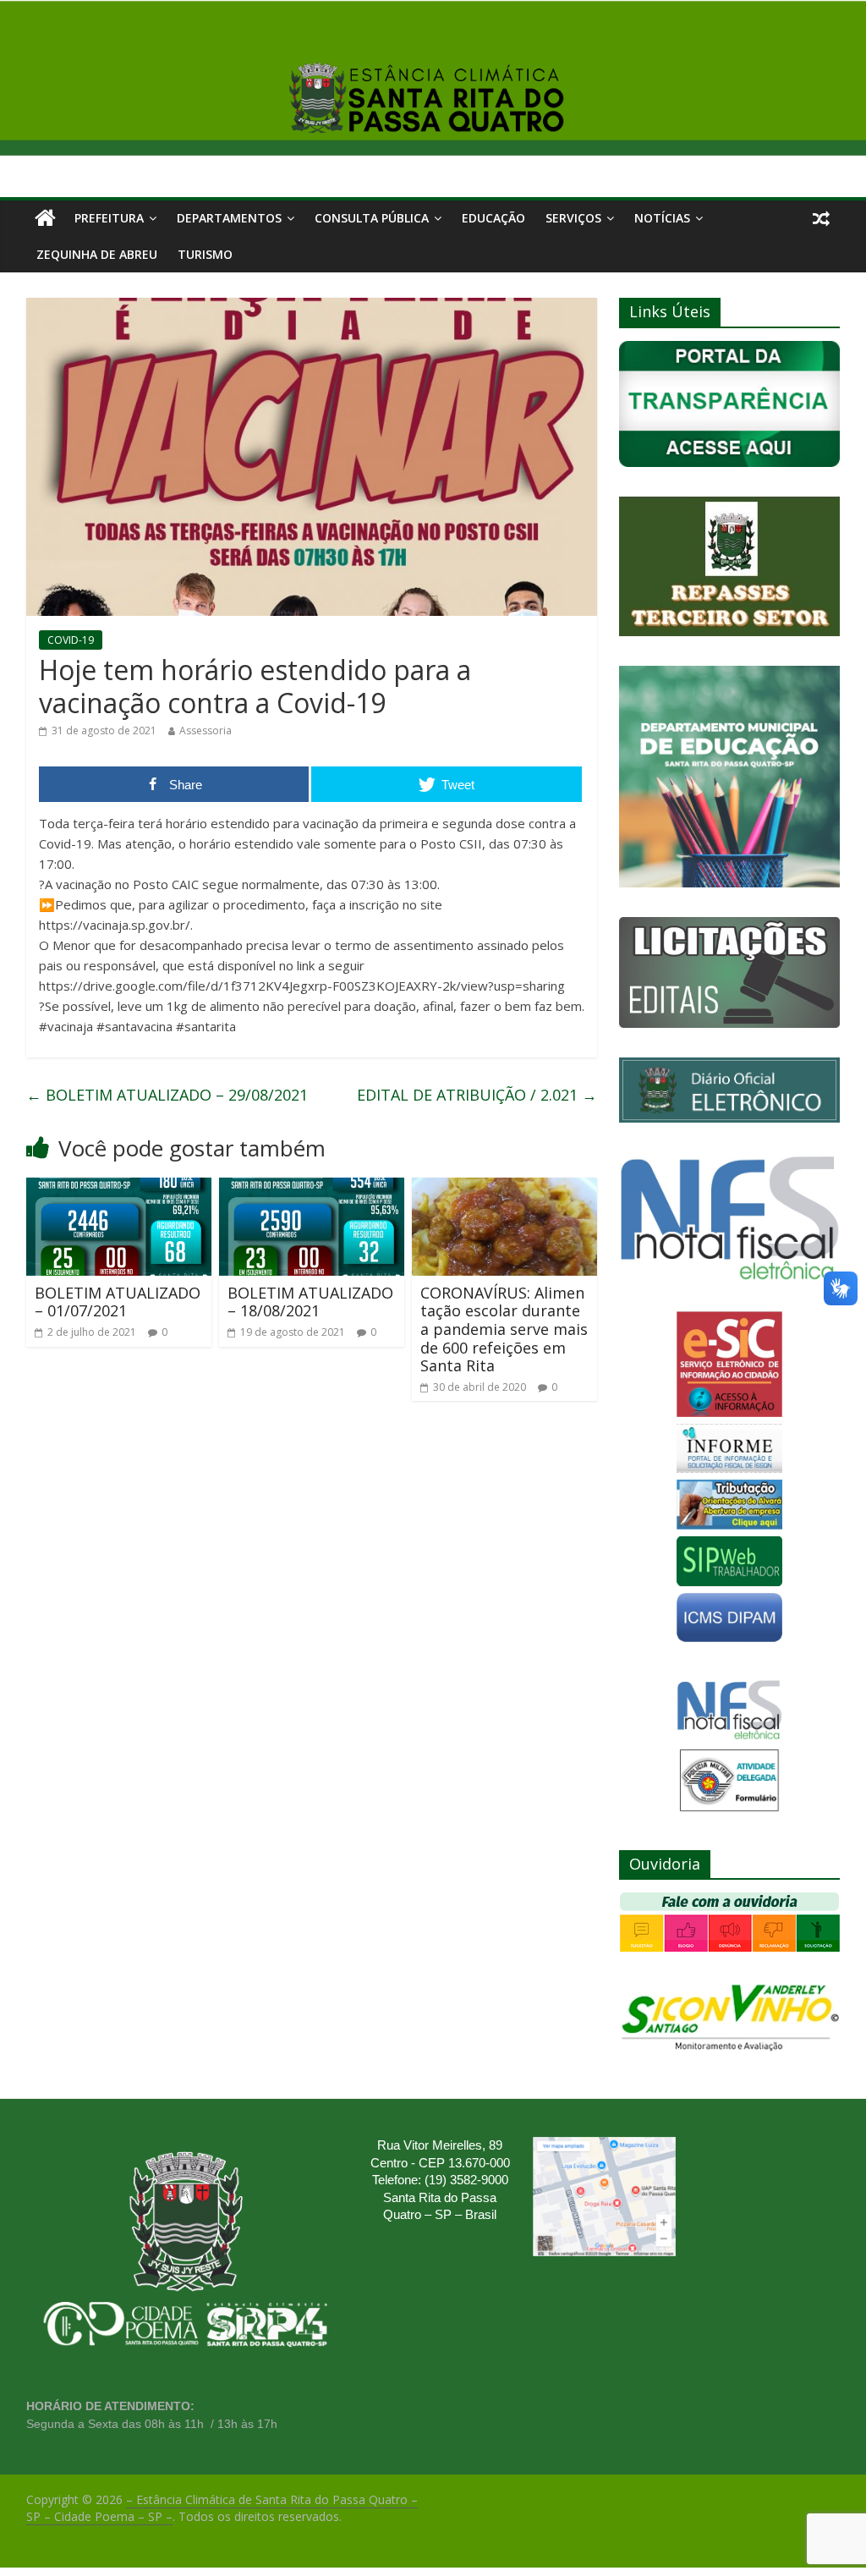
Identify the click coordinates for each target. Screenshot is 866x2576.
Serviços (573, 218)
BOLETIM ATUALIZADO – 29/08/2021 (167, 1095)
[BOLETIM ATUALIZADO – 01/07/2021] (119, 1188)
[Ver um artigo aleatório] (821, 218)
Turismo (205, 254)
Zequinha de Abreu (97, 254)
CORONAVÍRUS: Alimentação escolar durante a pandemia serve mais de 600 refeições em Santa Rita (504, 1329)
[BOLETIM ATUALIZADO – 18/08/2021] (312, 1188)
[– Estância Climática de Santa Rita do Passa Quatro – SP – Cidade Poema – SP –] (45, 218)
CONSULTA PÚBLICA (372, 218)
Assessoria (206, 731)
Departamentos (229, 218)
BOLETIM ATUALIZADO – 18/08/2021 (310, 1302)
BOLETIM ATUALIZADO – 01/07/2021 (118, 1302)
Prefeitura (109, 218)
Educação (493, 218)
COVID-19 (71, 640)
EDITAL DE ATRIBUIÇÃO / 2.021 (477, 1095)
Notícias (662, 218)
